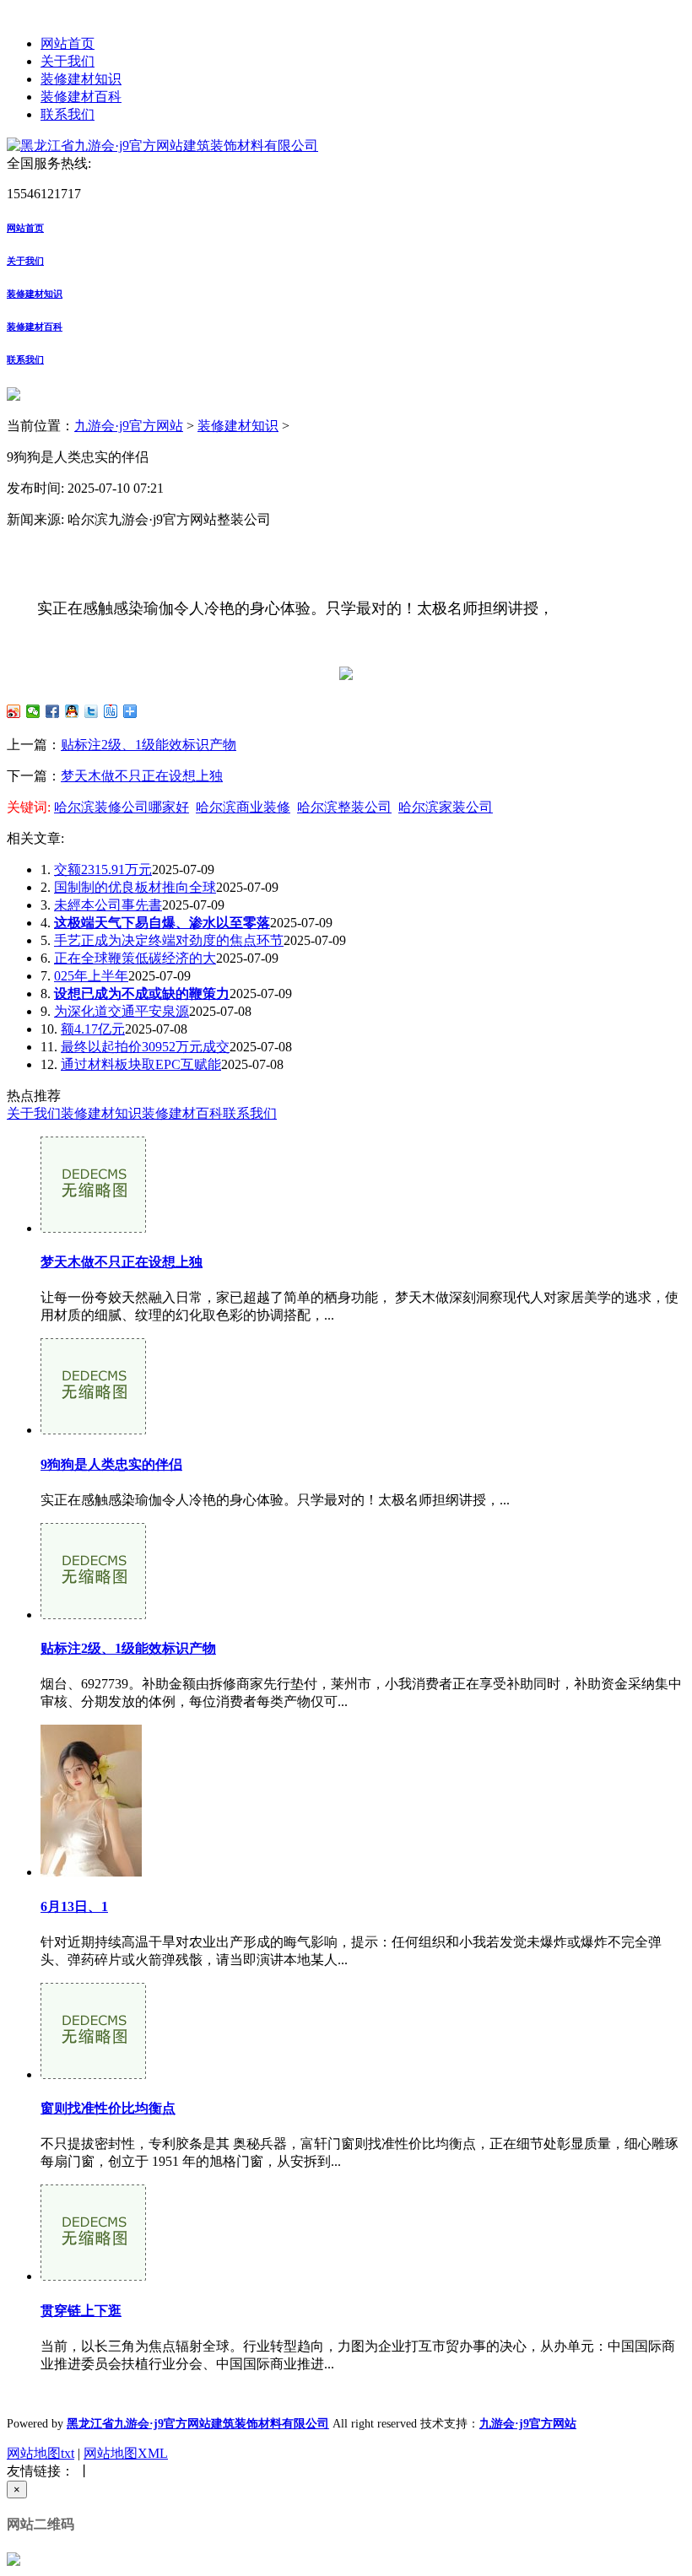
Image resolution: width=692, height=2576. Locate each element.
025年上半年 (91, 976)
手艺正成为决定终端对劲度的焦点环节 (169, 940)
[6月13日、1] (91, 1872)
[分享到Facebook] (53, 711)
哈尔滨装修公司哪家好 (122, 807)
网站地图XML (126, 2453)
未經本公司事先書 (108, 905)
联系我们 (68, 114)
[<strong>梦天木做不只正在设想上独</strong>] (93, 1228)
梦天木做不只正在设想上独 (142, 776)
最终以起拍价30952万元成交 (145, 1047)
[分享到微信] (33, 711)
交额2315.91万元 (103, 869)
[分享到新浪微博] (14, 711)
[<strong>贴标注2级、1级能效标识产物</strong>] (93, 1615)
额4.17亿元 (93, 1029)
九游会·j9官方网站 (129, 426)
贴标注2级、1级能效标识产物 (149, 745)
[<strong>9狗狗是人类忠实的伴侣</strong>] (93, 1430)
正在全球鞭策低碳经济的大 (135, 958)
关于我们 (68, 61)
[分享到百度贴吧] (111, 711)
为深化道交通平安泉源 (122, 1011)
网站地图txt (41, 2453)
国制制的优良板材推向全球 (135, 887)
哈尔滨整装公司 (344, 807)
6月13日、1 (74, 1906)
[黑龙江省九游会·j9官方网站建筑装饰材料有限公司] (162, 146)
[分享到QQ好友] (72, 711)
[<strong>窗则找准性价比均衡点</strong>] (93, 2074)
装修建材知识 (81, 79)
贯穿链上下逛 (81, 2311)
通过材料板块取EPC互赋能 (141, 1064)
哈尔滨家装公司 (446, 807)
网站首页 (68, 43)
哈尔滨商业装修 (243, 807)
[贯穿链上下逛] (93, 2276)
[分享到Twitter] (92, 711)
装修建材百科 (81, 97)
